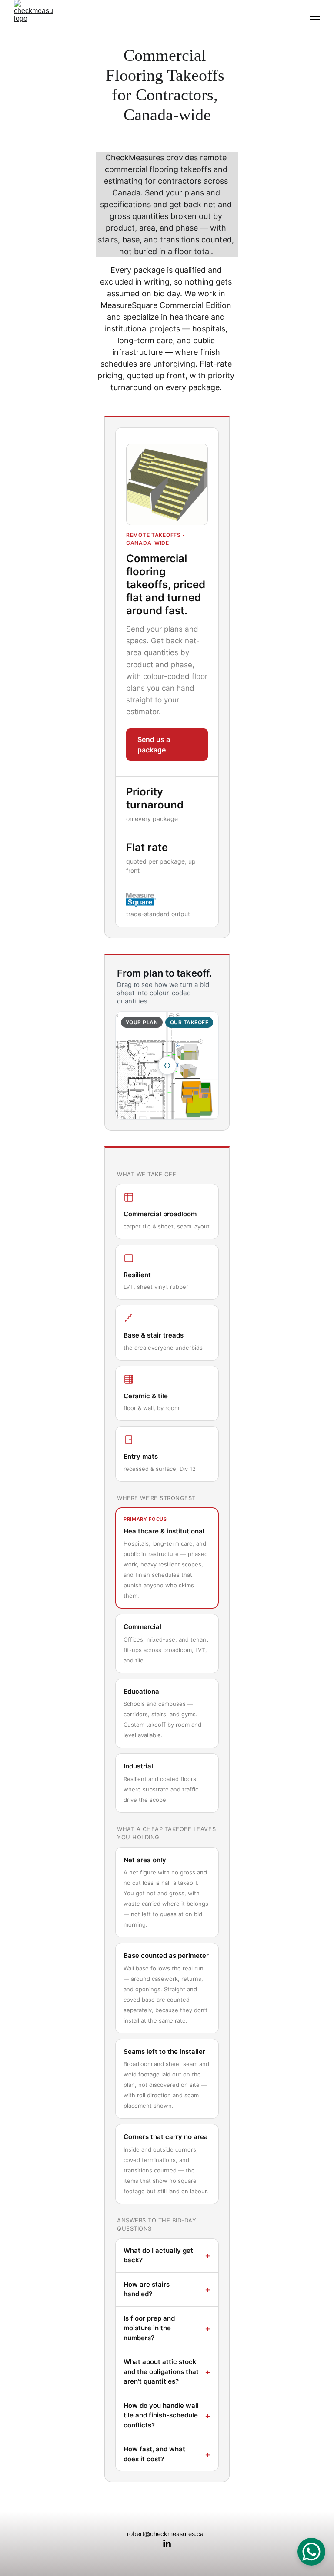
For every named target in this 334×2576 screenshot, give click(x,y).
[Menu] (315, 20)
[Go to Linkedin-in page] (167, 2544)
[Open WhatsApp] (311, 2552)
